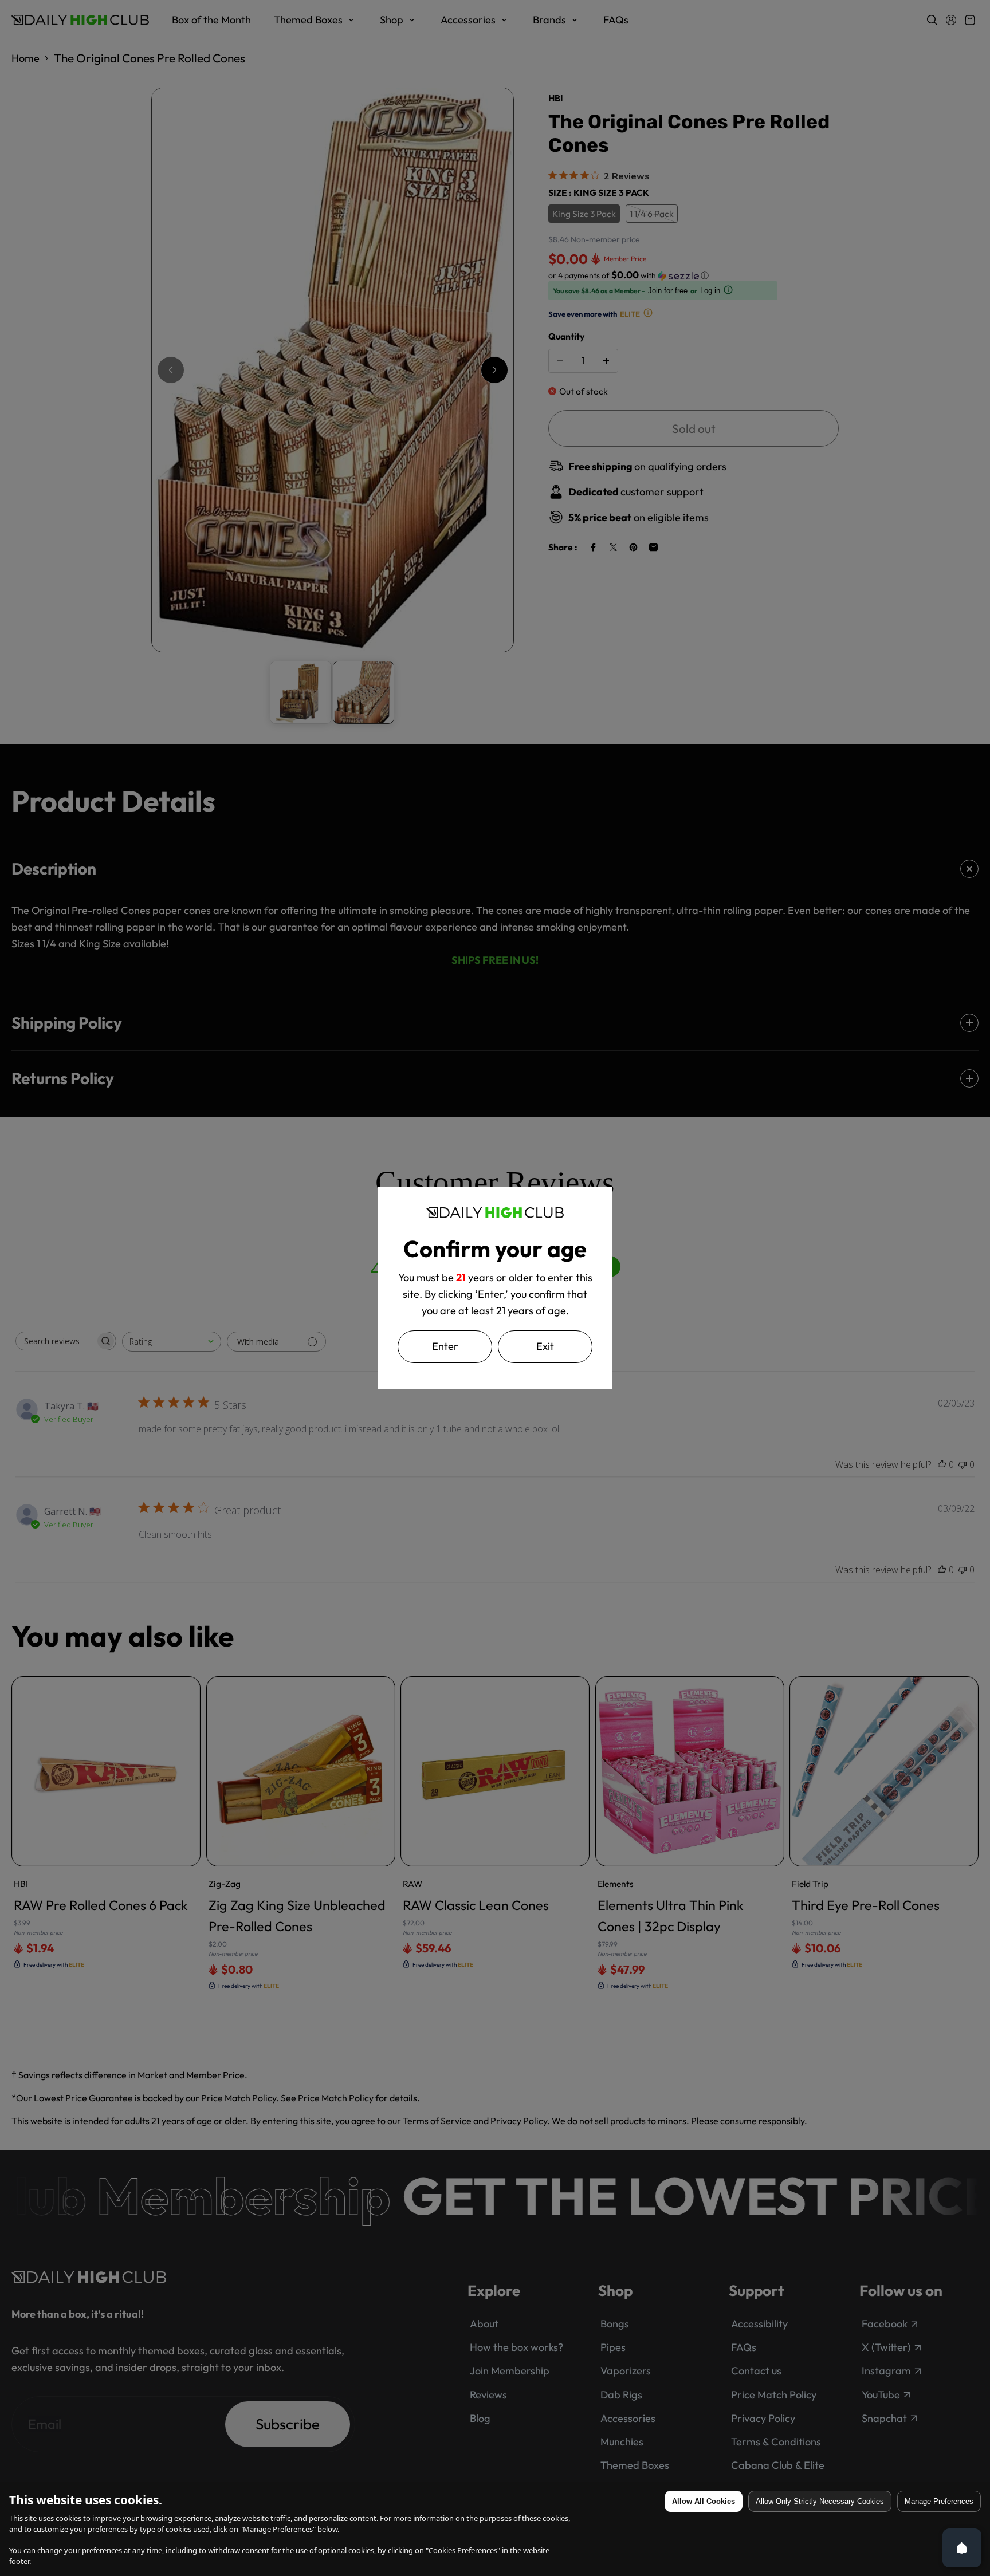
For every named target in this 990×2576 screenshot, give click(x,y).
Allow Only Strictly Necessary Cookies (820, 2501)
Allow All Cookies (704, 2501)
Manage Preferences (939, 2501)
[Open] (962, 2548)
